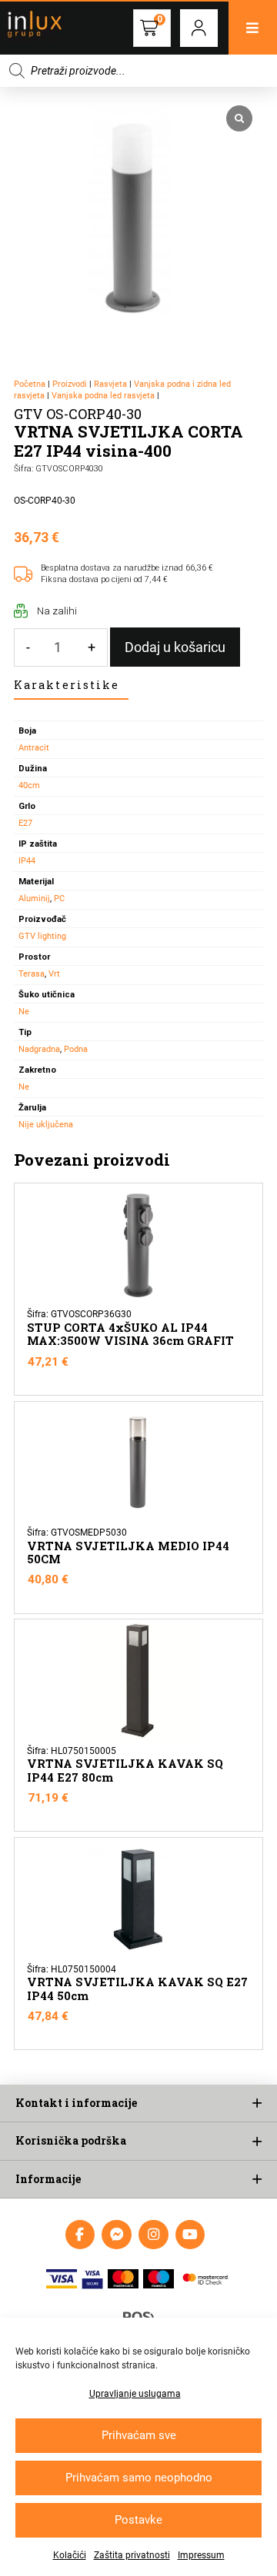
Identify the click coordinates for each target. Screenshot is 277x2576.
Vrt (54, 974)
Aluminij (34, 899)
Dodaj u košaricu (175, 647)
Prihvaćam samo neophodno (139, 2478)
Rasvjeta (110, 384)
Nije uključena (46, 1125)
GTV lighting (42, 936)
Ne (24, 1012)
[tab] (71, 686)
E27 (25, 823)
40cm (29, 785)
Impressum (201, 2555)
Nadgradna (39, 1049)
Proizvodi (70, 384)
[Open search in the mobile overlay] (138, 71)
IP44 (27, 861)
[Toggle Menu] (253, 28)
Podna (76, 1049)
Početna (30, 384)
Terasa (32, 974)
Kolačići (70, 2555)
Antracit (34, 748)
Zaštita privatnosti (132, 2555)
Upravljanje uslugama (135, 2394)
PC (59, 899)
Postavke (138, 2520)
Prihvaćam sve (139, 2435)
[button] (199, 28)
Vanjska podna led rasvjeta (103, 396)
